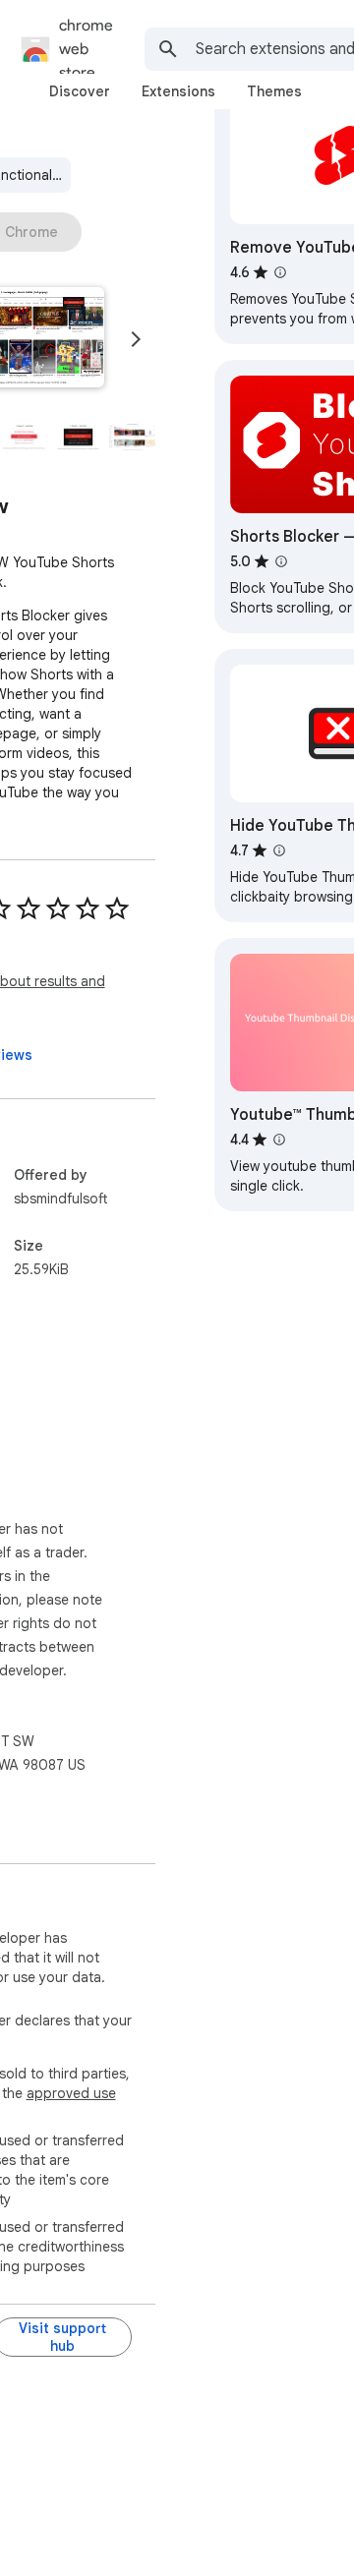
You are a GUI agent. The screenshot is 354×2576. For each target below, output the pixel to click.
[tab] (80, 91)
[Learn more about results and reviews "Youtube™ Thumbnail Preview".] (279, 1140)
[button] (24, 437)
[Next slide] (136, 339)
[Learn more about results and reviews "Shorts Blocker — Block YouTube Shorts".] (281, 561)
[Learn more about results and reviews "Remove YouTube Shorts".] (280, 272)
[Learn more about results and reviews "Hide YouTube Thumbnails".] (279, 850)
